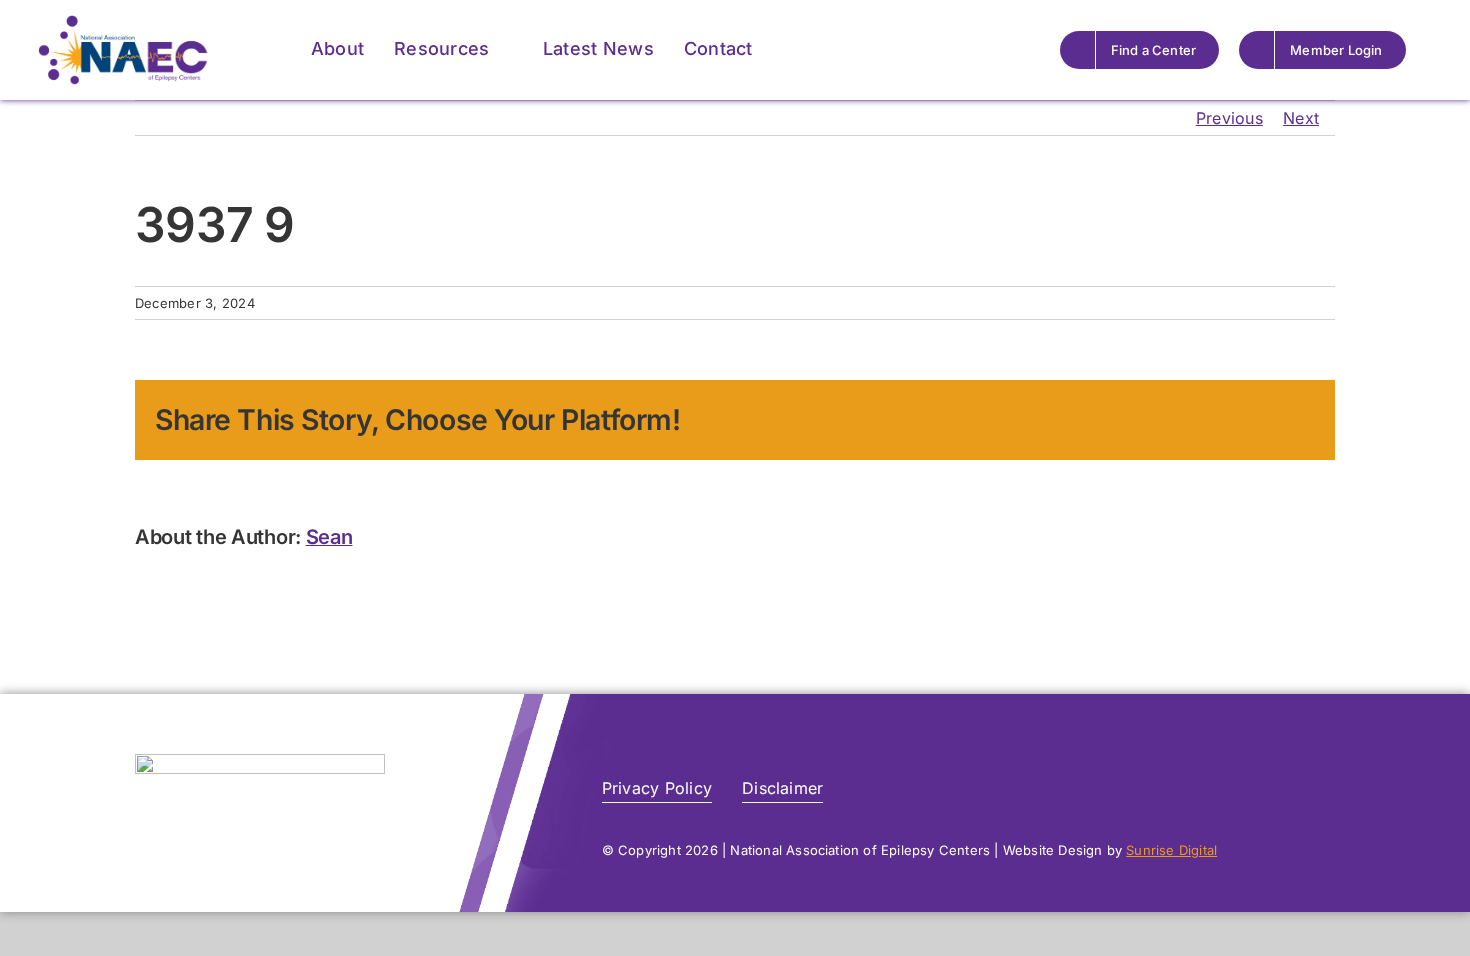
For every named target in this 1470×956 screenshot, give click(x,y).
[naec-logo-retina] (260, 762)
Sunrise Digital (1171, 850)
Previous (1229, 118)
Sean (329, 537)
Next (1301, 118)
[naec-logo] (123, 23)
